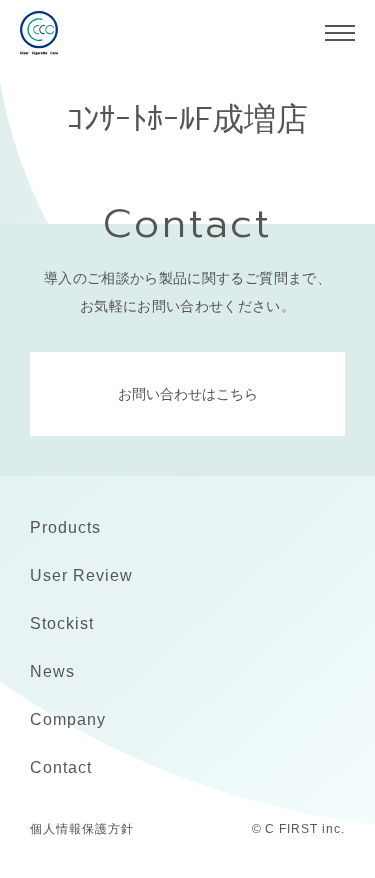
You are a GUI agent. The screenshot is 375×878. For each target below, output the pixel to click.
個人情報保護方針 (82, 829)
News (52, 671)
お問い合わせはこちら (188, 394)
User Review (81, 575)
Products (65, 527)
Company (68, 719)
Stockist (62, 623)
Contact (61, 767)
